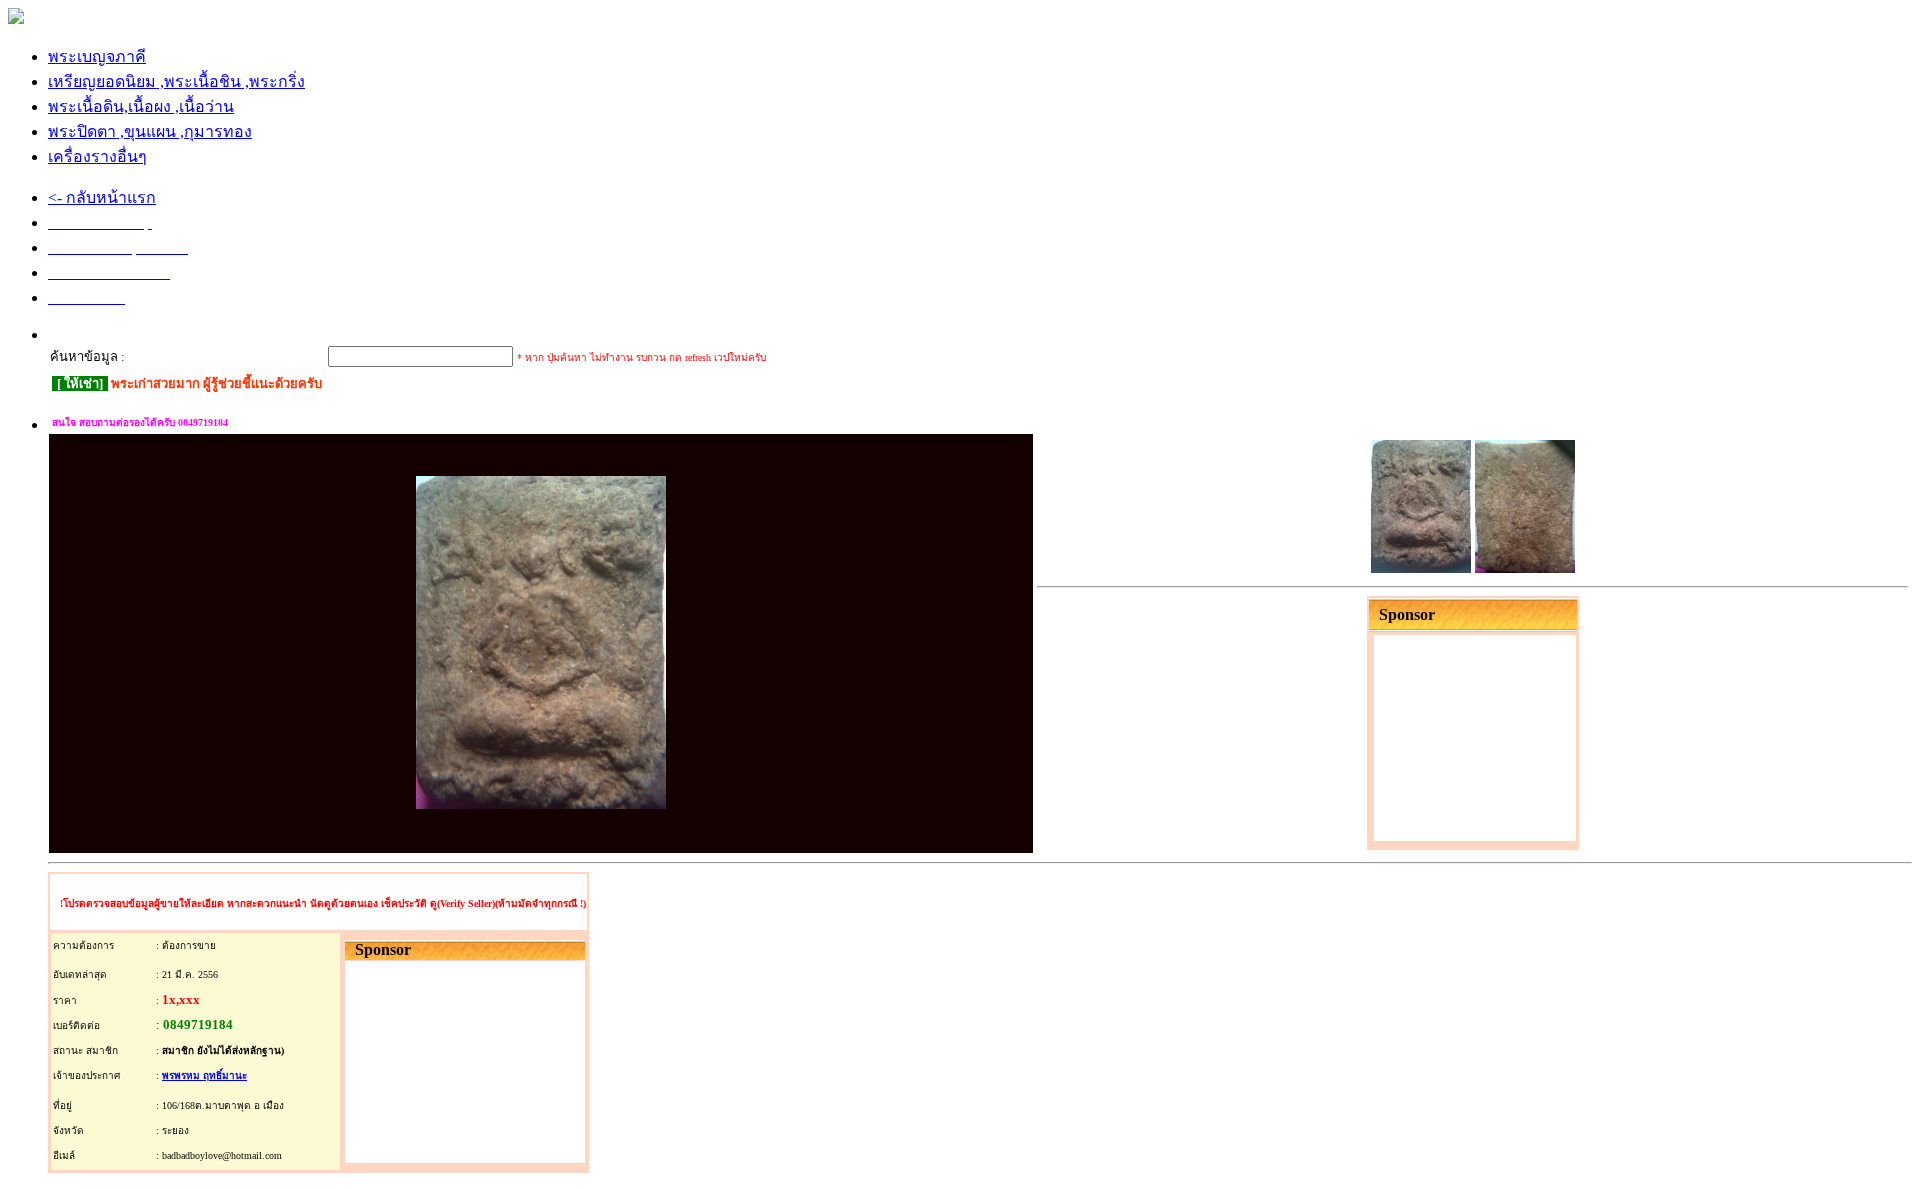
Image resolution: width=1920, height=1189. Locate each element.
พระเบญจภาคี (97, 56)
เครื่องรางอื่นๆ (97, 156)
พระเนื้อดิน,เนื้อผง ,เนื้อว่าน (141, 106)
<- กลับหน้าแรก (102, 197)
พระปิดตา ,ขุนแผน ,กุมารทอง (150, 131)
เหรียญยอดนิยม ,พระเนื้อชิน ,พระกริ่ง (176, 81)
